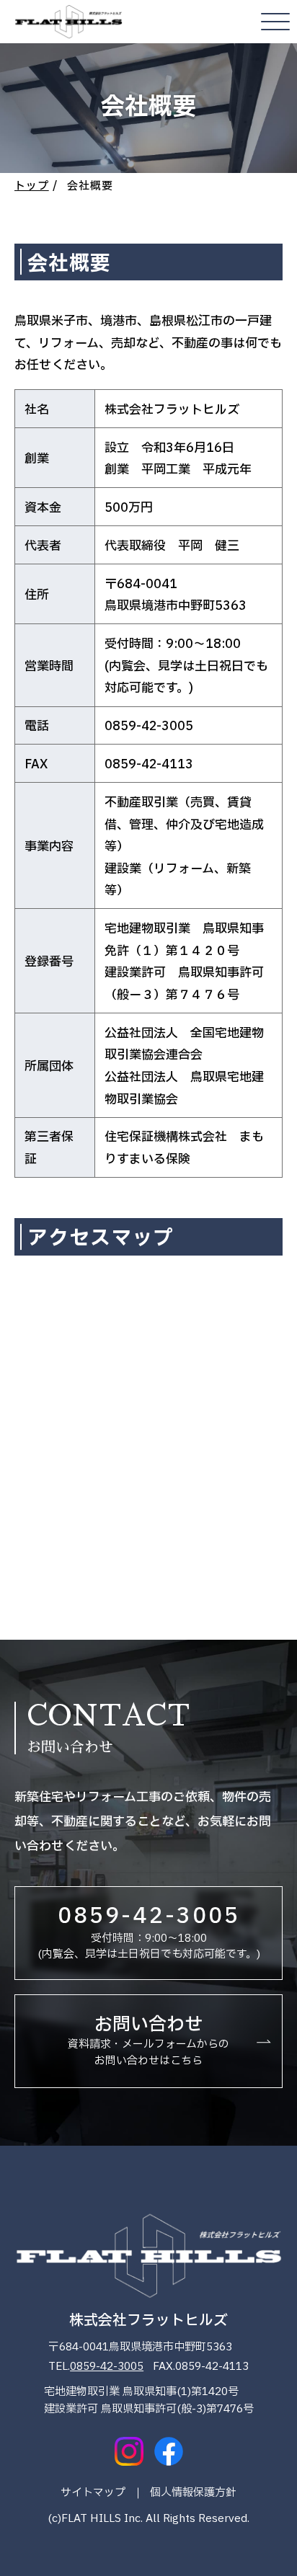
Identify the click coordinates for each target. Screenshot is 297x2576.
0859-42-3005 (107, 2367)
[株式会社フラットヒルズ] (68, 22)
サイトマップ (93, 2493)
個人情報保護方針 (193, 2493)
